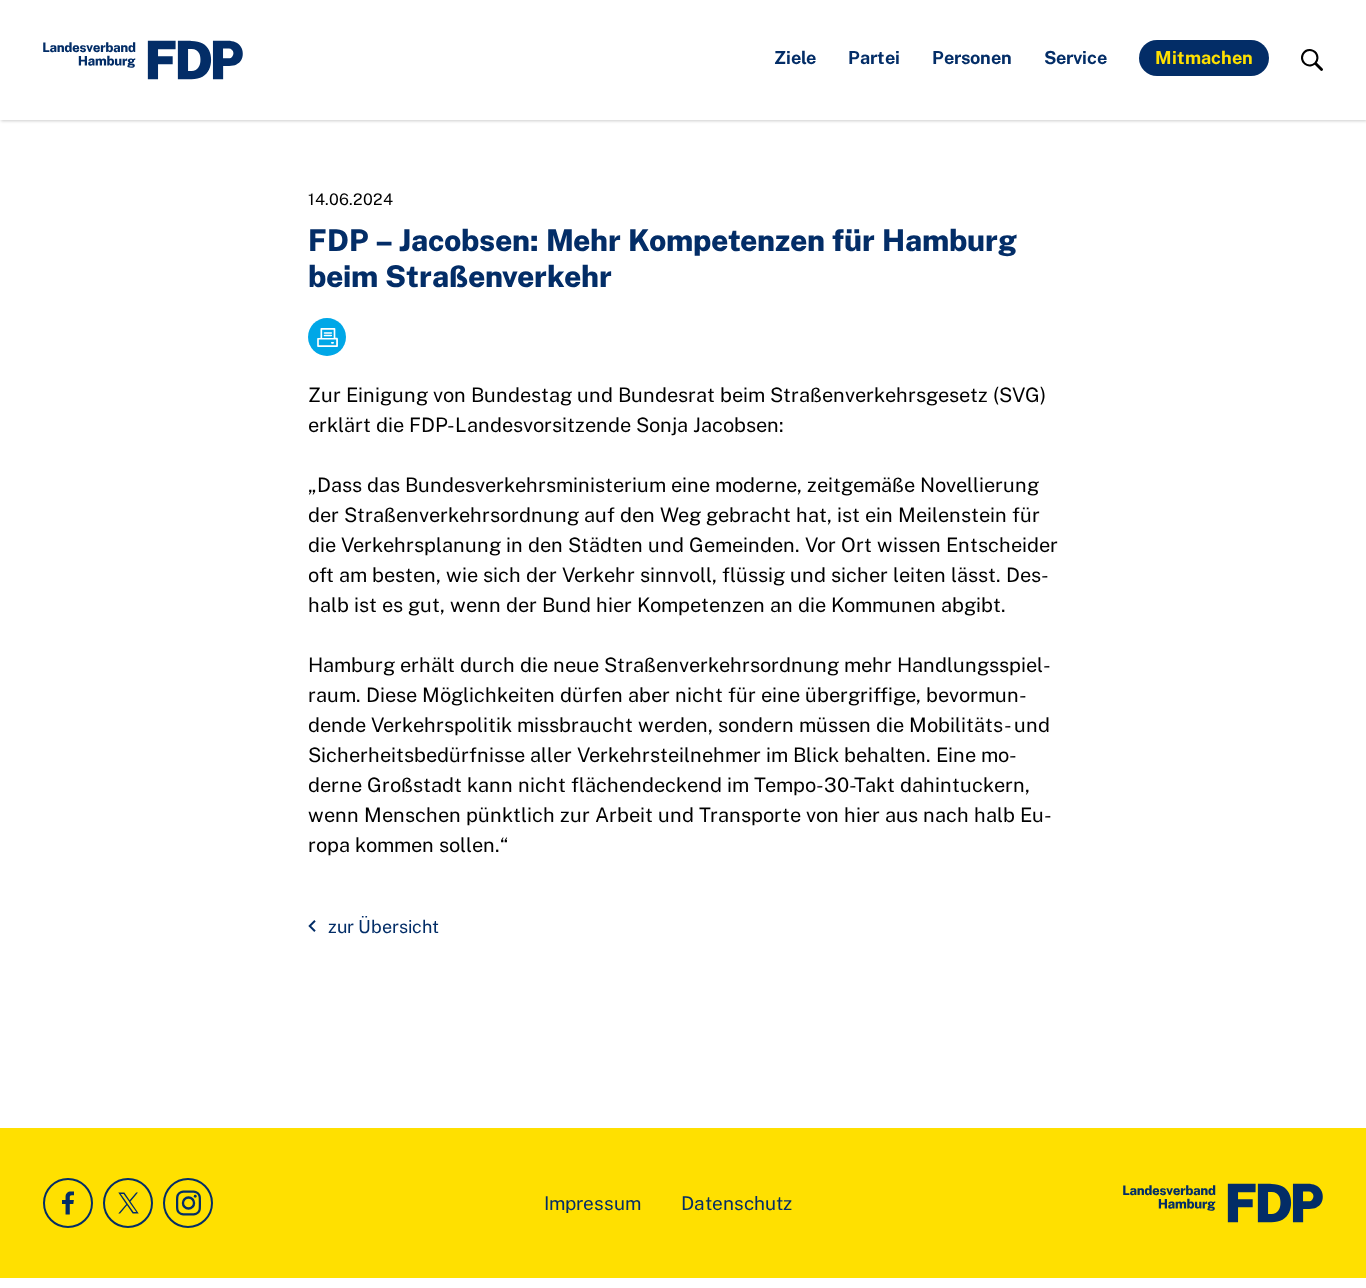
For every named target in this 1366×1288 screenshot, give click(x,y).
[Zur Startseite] (1223, 1203)
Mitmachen (1204, 57)
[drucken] (327, 337)
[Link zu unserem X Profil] (128, 1203)
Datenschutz (736, 1203)
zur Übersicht (383, 926)
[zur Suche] (1312, 60)
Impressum (592, 1203)
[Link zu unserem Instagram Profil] (188, 1203)
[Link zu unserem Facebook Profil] (68, 1203)
